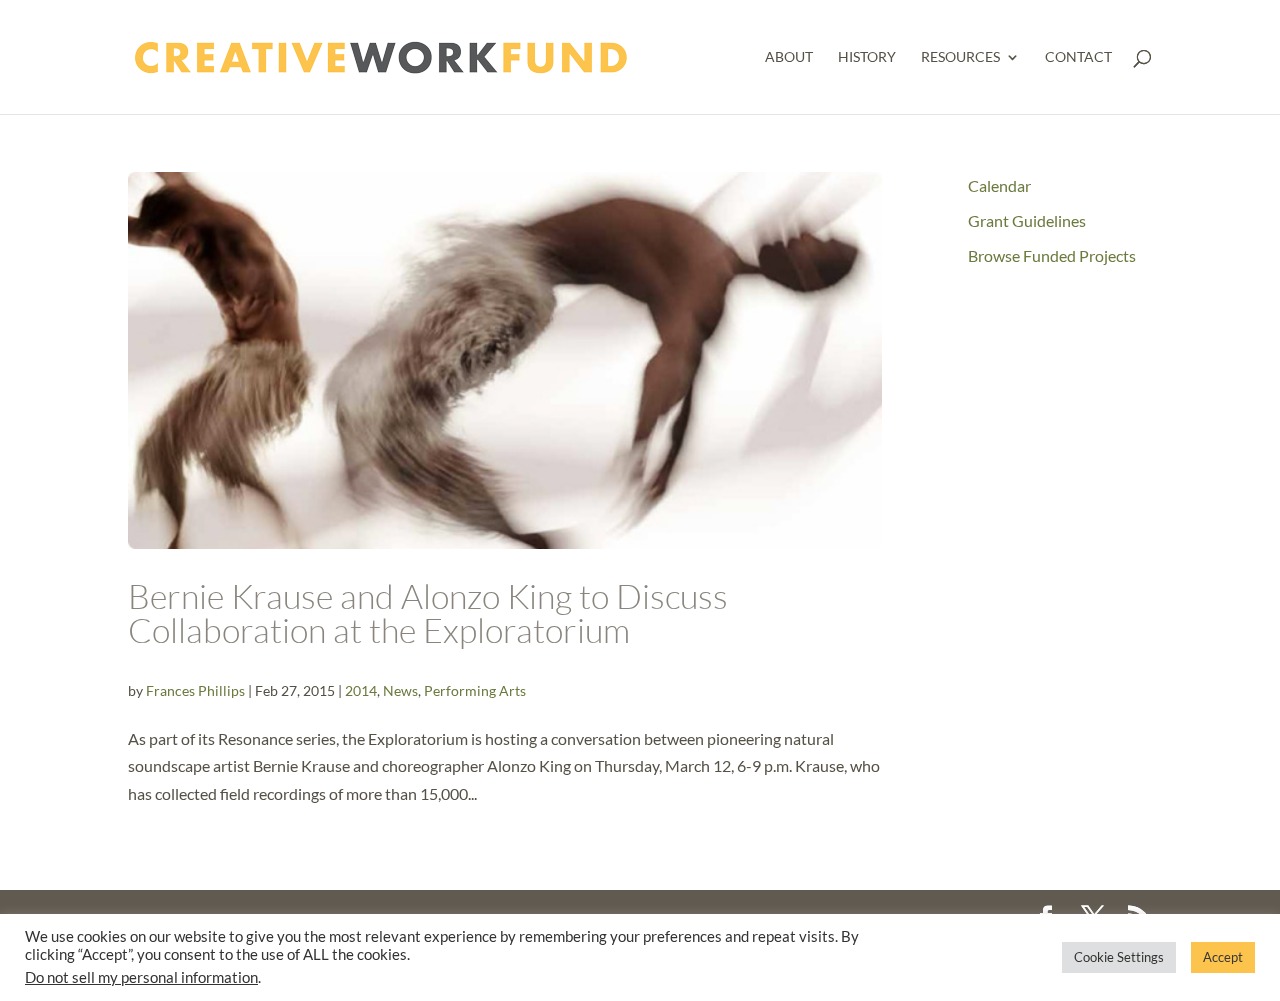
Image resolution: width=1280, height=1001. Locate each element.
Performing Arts (475, 690)
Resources (960, 57)
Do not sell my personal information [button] (141, 977)
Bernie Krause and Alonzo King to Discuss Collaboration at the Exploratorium (428, 613)
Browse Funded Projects (1052, 255)
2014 (361, 690)
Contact (1078, 57)
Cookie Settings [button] (1119, 957)
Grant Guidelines (1027, 220)
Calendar (999, 185)
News (400, 690)
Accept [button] (1223, 957)
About (789, 57)
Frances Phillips (195, 690)
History (867, 57)
